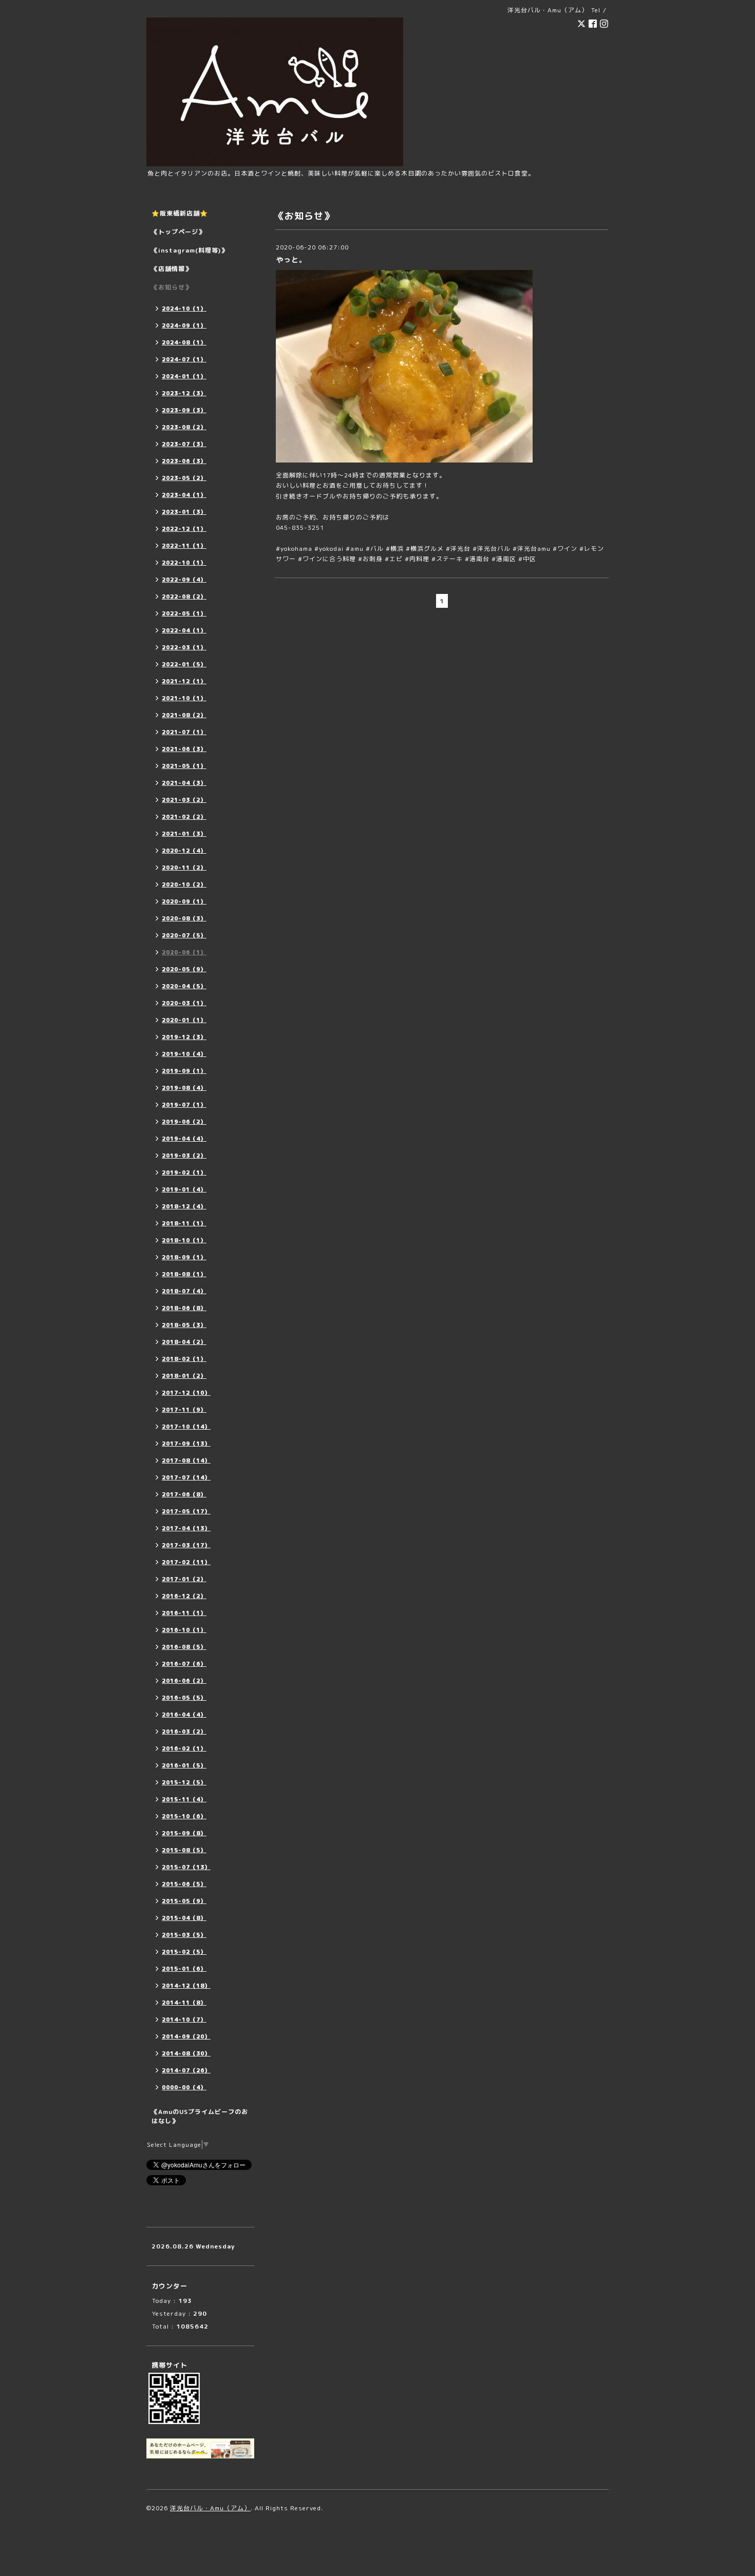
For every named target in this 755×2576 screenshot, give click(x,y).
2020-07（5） (184, 935)
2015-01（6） (184, 1969)
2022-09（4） (184, 580)
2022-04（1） (184, 630)
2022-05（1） (184, 613)
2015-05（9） (184, 1901)
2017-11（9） (184, 1410)
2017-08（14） (186, 1460)
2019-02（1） (184, 1172)
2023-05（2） (184, 478)
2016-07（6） (184, 1664)
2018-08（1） (184, 1274)
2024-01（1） (184, 376)
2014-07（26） (186, 2070)
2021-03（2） (184, 800)
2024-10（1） (184, 309)
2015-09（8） (184, 1833)
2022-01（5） (184, 664)
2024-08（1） (184, 342)
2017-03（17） (186, 1545)
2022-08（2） (184, 597)
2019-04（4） (184, 1139)
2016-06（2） (184, 1681)
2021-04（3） (184, 783)
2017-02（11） (186, 1562)
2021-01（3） (184, 834)
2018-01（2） (184, 1376)
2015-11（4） (184, 1799)
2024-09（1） (184, 325)
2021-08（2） (184, 715)
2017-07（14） (186, 1477)
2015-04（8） (184, 1918)
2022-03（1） (184, 647)
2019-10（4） (184, 1054)
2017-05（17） (186, 1511)
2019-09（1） (184, 1071)
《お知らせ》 (172, 287)
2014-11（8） (184, 2003)
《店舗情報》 (172, 269)
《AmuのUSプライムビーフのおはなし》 (200, 2116)
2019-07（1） (184, 1105)
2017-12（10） (186, 1393)
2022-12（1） (184, 529)
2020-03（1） (184, 1003)
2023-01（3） (184, 512)
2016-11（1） (184, 1613)
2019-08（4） (184, 1088)
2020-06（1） (184, 952)
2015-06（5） (184, 1884)
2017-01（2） (184, 1579)
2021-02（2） (184, 817)
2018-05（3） (184, 1325)
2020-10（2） (184, 885)
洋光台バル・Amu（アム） (210, 2508)
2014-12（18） (186, 1986)
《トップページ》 (178, 232)
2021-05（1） (184, 766)
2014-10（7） (184, 2020)
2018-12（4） (184, 1206)
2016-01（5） (184, 1765)
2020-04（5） (184, 986)
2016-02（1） (184, 1748)
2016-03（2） (184, 1732)
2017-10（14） (186, 1427)
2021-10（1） (184, 698)
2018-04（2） (184, 1342)
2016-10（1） (184, 1630)
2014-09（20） (186, 2036)
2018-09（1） (184, 1257)
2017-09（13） (186, 1444)
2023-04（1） (184, 495)
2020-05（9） (184, 969)
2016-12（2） (184, 1596)
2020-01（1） (184, 1020)
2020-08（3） (184, 918)
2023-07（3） (184, 444)
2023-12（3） (184, 393)
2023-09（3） (184, 410)
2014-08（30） (186, 2053)
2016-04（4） (184, 1715)
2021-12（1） (184, 681)
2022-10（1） (184, 563)
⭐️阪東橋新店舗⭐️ (180, 213)
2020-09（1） (184, 901)
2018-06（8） (184, 1308)
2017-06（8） (184, 1494)
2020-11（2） (184, 868)
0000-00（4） (184, 2087)
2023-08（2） (184, 427)
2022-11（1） (184, 546)
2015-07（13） (186, 1867)
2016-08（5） (184, 1647)
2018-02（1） (184, 1359)
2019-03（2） (184, 1156)
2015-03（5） (184, 1935)
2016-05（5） (184, 1698)
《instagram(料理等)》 (190, 250)
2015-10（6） (184, 1816)
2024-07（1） (184, 359)
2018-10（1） (184, 1240)
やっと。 (291, 259)
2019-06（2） (184, 1122)
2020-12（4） (184, 851)
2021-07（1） (184, 732)
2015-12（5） (184, 1782)
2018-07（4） (184, 1291)
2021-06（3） (184, 749)
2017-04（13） (186, 1528)
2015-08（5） (184, 1850)
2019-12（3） (184, 1037)
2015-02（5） (184, 1952)
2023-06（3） (184, 461)
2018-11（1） (184, 1223)
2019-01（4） (184, 1189)
